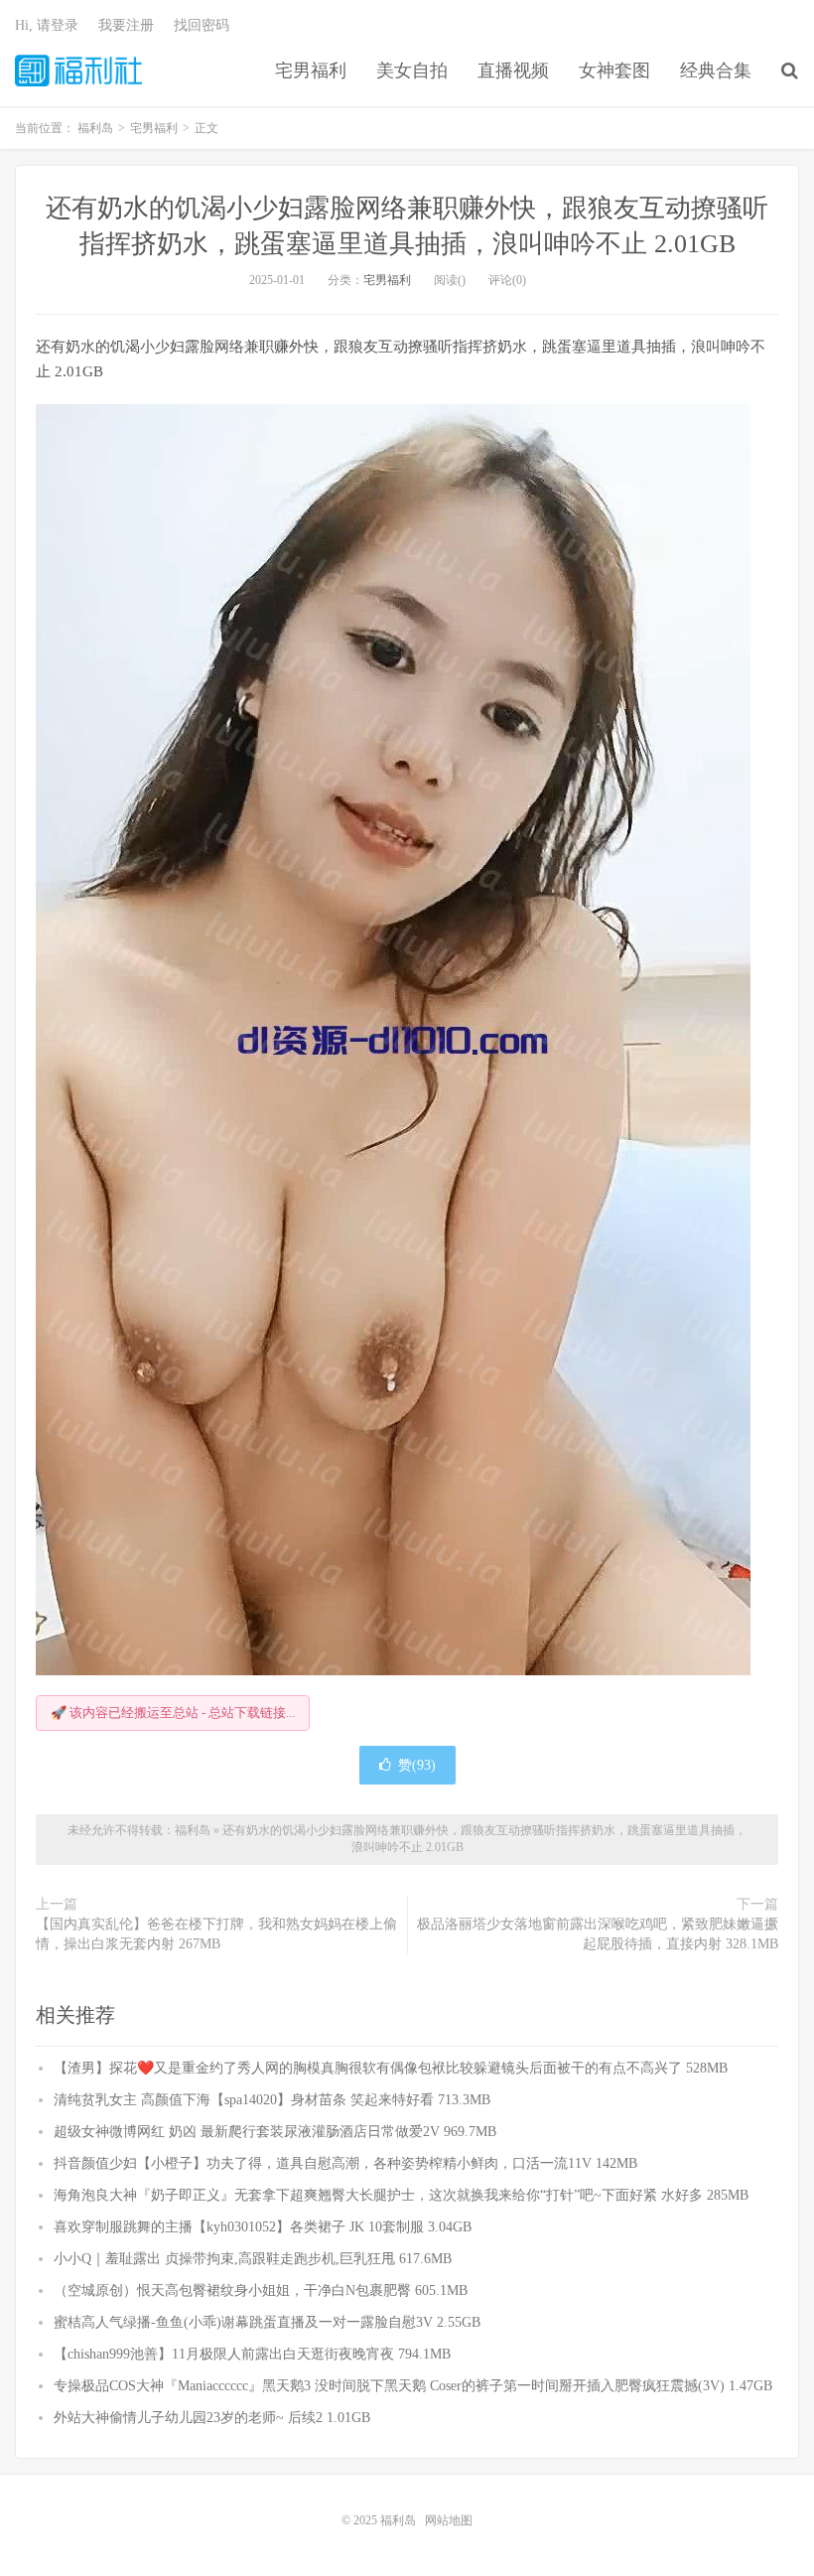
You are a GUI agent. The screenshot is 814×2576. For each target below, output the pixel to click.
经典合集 (716, 71)
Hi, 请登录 (47, 25)
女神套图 (614, 71)
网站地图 (449, 2520)
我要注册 (126, 25)
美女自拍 (412, 71)
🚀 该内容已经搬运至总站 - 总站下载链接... (173, 1713)
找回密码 (202, 25)
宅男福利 (311, 71)
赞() (417, 1765)
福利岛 (78, 71)
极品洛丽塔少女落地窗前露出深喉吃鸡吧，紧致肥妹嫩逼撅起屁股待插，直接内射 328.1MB (598, 1934)
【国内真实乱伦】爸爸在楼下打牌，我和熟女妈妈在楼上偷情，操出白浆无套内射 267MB (216, 1934)
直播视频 (513, 71)
